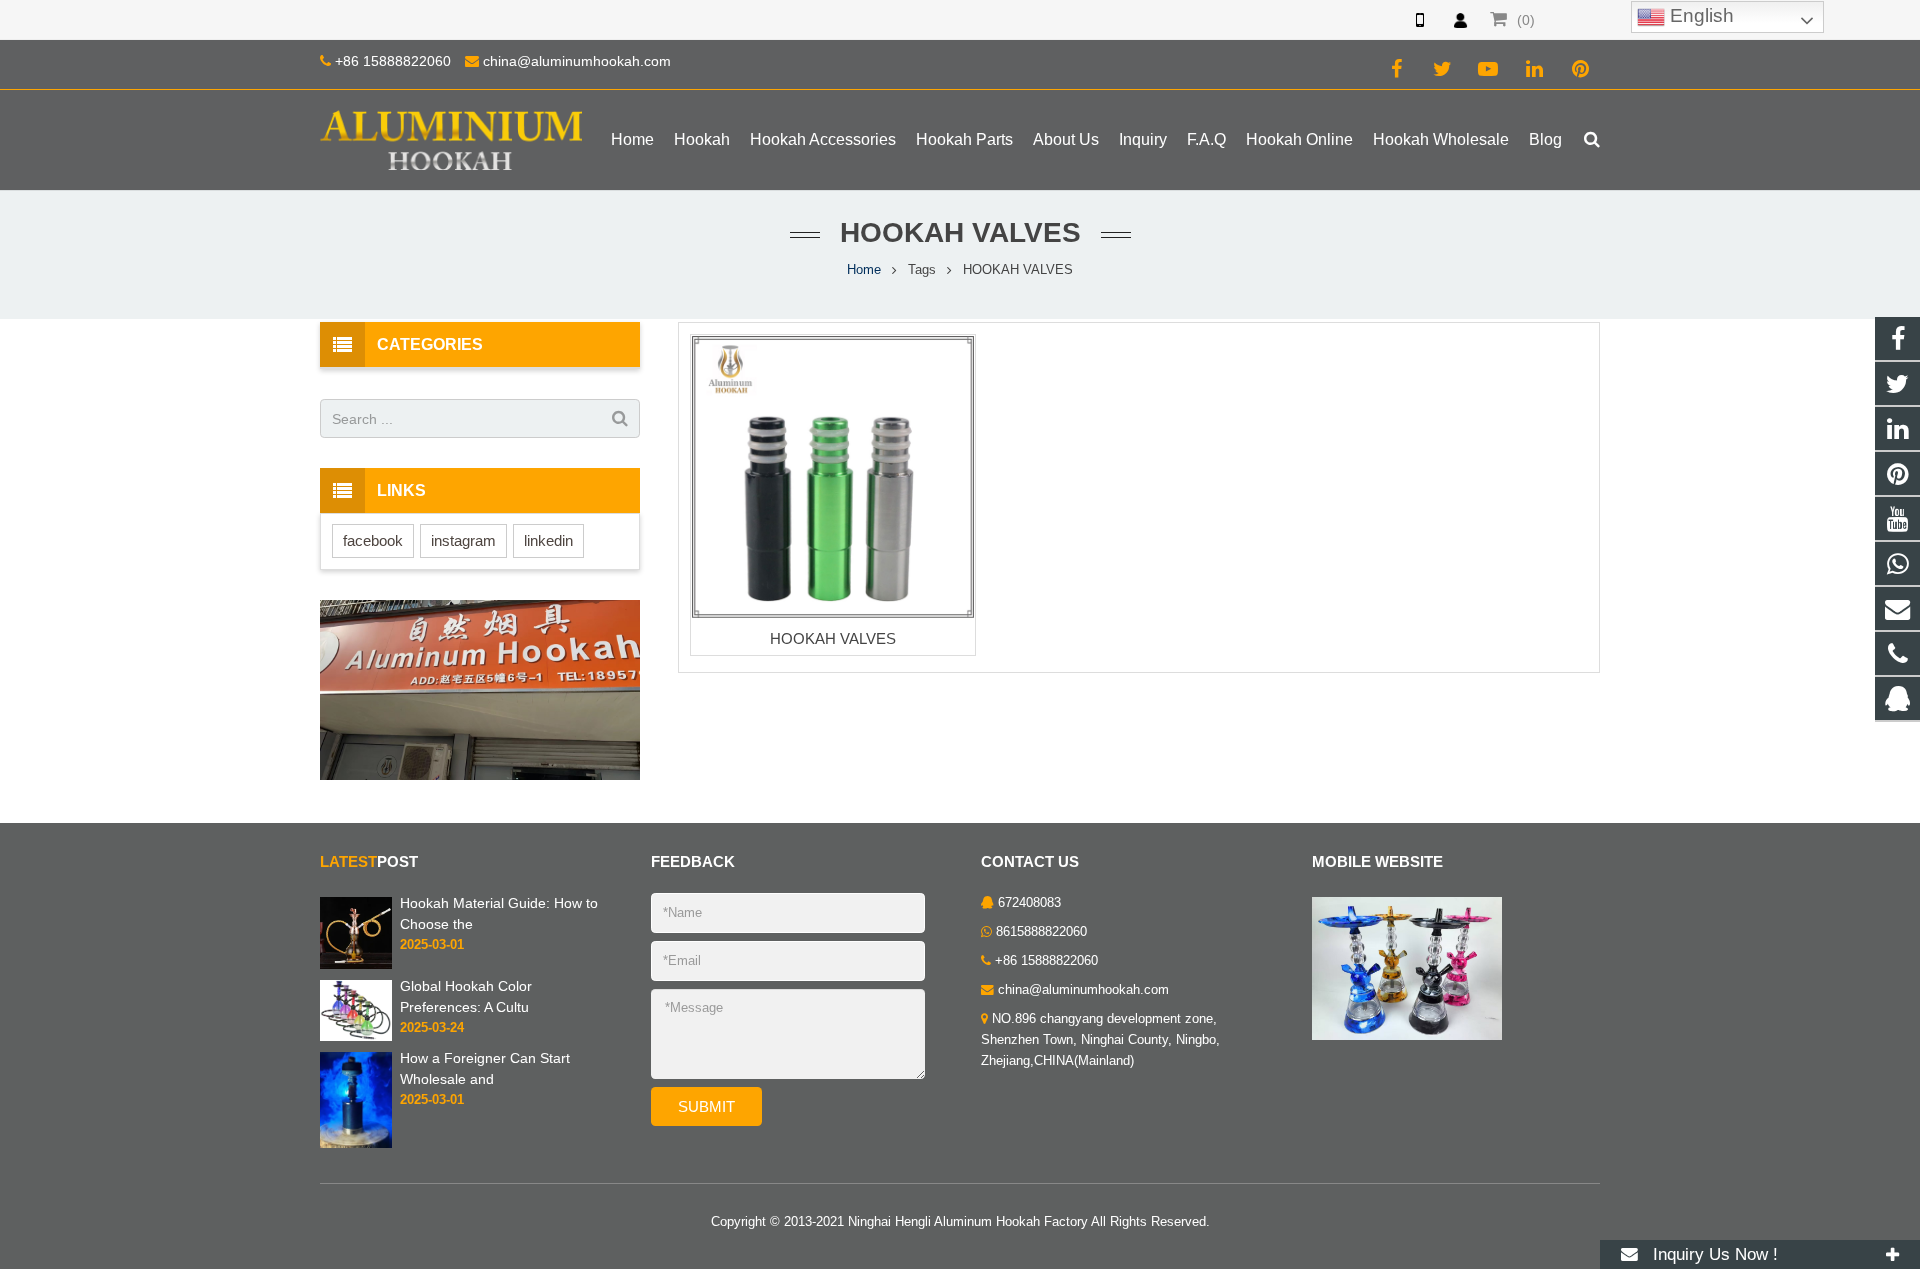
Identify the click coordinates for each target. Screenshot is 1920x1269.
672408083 (1029, 903)
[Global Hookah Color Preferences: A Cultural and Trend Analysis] (356, 1010)
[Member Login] (1460, 20)
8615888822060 (1041, 932)
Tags (922, 270)
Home (864, 270)
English (1699, 15)
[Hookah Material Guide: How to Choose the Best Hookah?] (356, 933)
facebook (373, 540)
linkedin (548, 540)
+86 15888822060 (393, 61)
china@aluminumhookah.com (577, 61)
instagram (463, 540)
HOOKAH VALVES (833, 638)
